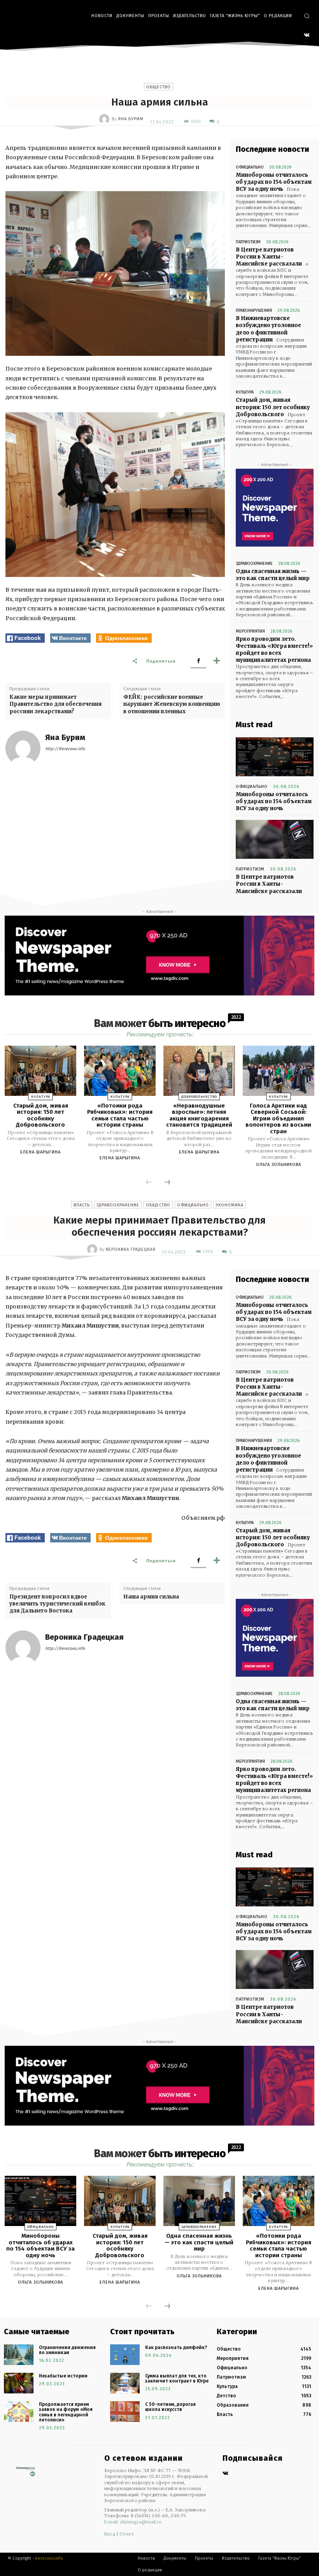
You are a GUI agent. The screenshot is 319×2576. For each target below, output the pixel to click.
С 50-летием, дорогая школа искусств (170, 2407)
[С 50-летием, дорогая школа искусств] (125, 2412)
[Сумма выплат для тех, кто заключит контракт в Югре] (125, 2383)
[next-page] (167, 1183)
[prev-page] (149, 1183)
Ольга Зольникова (279, 1165)
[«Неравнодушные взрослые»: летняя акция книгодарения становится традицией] (199, 1071)
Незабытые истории (63, 2376)
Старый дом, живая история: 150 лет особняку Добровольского (273, 407)
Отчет (127, 2534)
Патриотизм (248, 242)
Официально (250, 167)
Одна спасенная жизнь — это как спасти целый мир (273, 575)
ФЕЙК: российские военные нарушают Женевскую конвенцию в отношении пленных (172, 704)
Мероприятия (250, 631)
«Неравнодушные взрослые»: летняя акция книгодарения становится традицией (199, 1115)
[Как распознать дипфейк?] (125, 2355)
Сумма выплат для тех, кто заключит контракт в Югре (177, 2378)
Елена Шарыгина (40, 1152)
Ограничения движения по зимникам (67, 2350)
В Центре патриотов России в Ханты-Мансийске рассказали (269, 257)
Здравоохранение (254, 564)
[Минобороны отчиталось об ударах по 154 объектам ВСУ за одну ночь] (275, 757)
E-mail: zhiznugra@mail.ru (133, 2522)
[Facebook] (198, 661)
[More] (217, 661)
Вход (110, 2534)
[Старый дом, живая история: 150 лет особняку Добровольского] (40, 1071)
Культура (245, 392)
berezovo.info (49, 2558)
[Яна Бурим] (105, 119)
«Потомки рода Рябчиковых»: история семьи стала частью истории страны (120, 1115)
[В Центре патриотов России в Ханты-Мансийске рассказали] (275, 839)
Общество (159, 87)
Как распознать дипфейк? (176, 2347)
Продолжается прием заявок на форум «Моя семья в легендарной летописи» (66, 2412)
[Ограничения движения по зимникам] (19, 2355)
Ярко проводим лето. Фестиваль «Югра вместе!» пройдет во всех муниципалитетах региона (274, 650)
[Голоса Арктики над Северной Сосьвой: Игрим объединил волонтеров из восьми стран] (279, 1071)
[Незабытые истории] (19, 2383)
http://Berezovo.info (65, 749)
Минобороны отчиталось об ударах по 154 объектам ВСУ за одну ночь (274, 182)
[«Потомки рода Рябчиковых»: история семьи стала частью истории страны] (120, 1071)
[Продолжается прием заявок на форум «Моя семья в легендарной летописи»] (19, 2412)
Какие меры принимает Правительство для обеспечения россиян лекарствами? (55, 704)
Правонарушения (254, 310)
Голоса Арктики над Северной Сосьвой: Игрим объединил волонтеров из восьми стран (278, 1118)
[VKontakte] (307, 36)
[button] (307, 16)
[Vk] (225, 2474)
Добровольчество (199, 1097)
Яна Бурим (131, 119)
